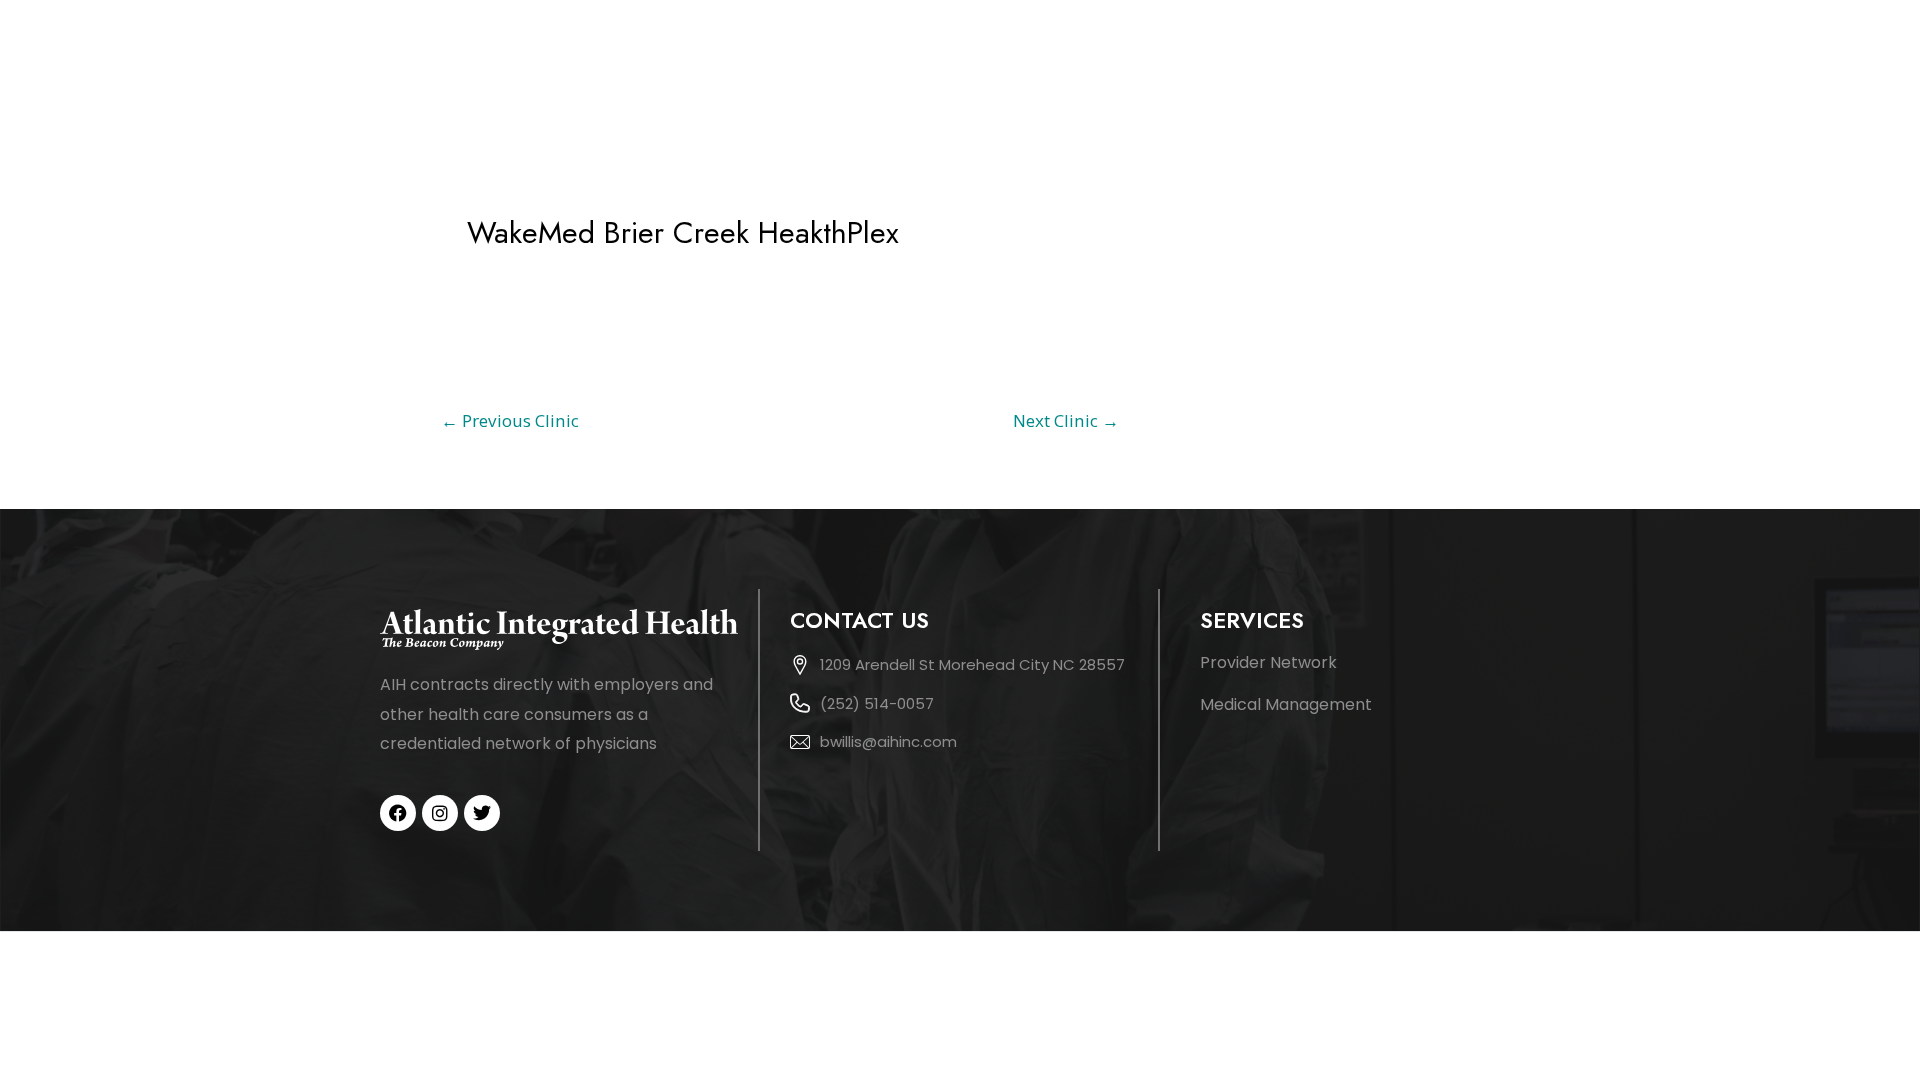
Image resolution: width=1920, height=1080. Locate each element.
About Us (1199, 62)
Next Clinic (1066, 420)
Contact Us (1609, 62)
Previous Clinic (510, 420)
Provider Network (1268, 662)
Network (1382, 62)
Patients (1491, 62)
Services (1291, 62)
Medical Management (1286, 704)
